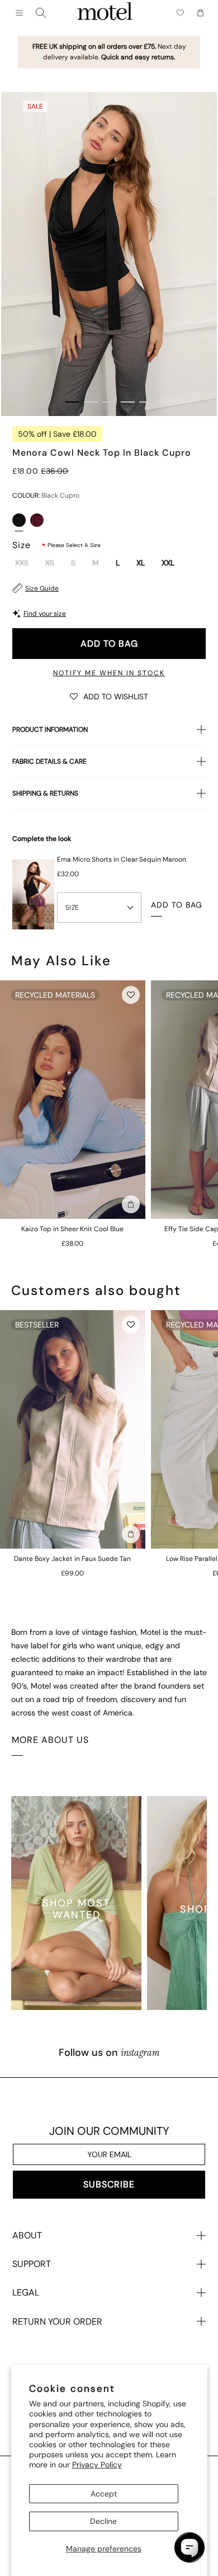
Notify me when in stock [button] (109, 673)
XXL (168, 563)
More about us (50, 1740)
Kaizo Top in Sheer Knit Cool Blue (72, 1229)
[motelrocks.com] (105, 13)
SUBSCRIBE (109, 2184)
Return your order (57, 2322)
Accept (104, 2494)
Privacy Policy (97, 2465)
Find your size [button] (45, 614)
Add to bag (109, 644)
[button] (109, 696)
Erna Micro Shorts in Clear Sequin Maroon (122, 859)
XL (141, 563)
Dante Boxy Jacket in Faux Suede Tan (72, 1559)
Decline (103, 2521)
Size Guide (42, 588)
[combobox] (41, 13)
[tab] (72, 402)
